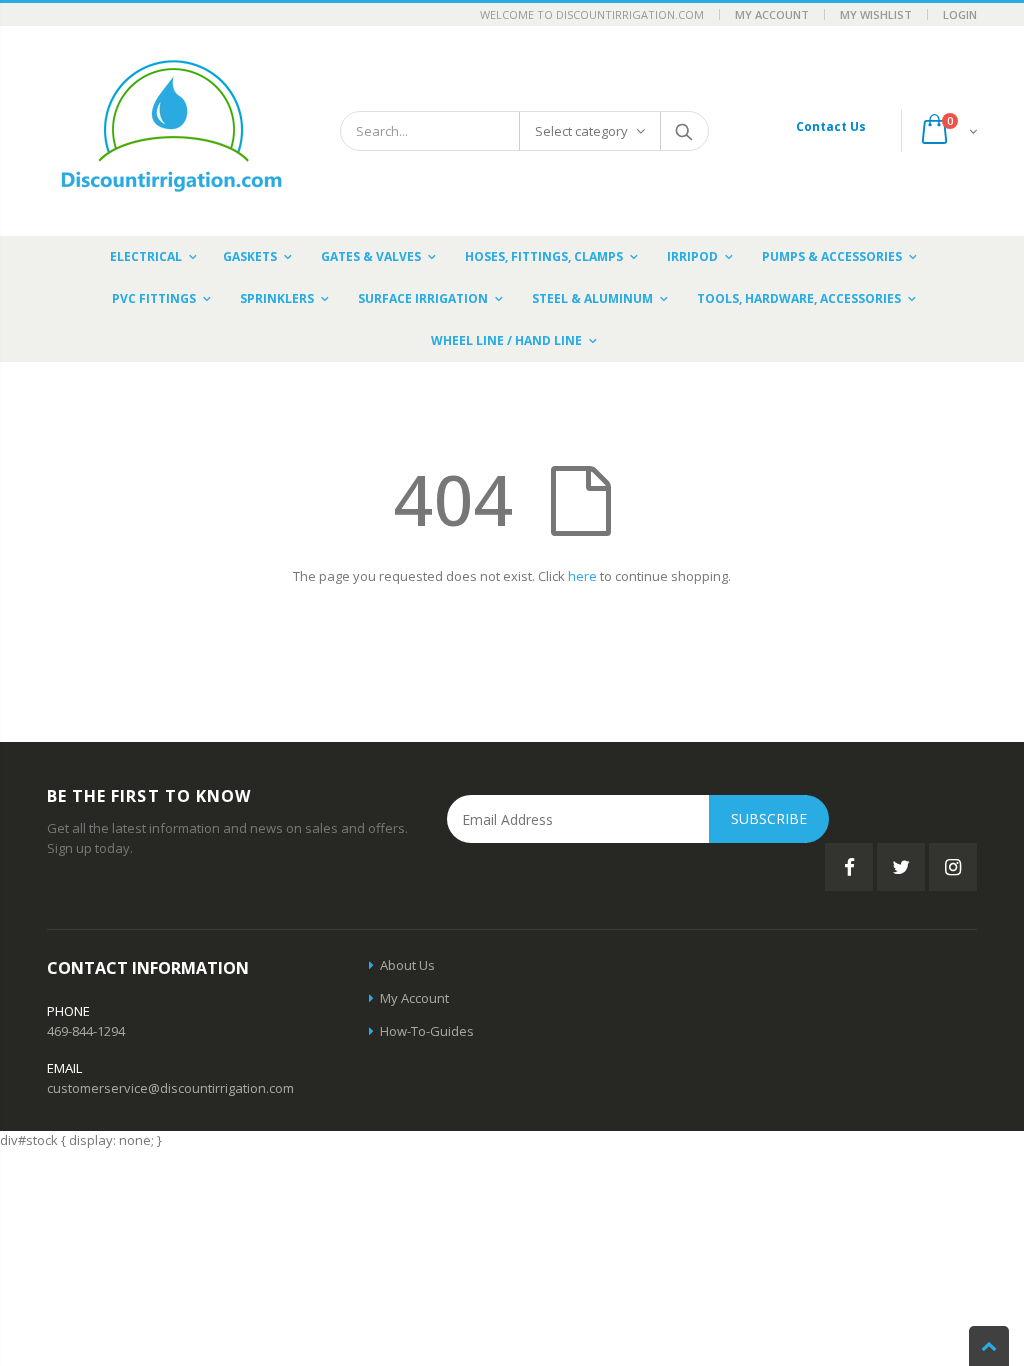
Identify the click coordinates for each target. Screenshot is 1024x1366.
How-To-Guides (427, 1031)
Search (683, 131)
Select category (581, 131)
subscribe (769, 818)
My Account (772, 14)
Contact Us (831, 126)
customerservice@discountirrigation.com (170, 1088)
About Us (407, 965)
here (582, 576)
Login (960, 14)
